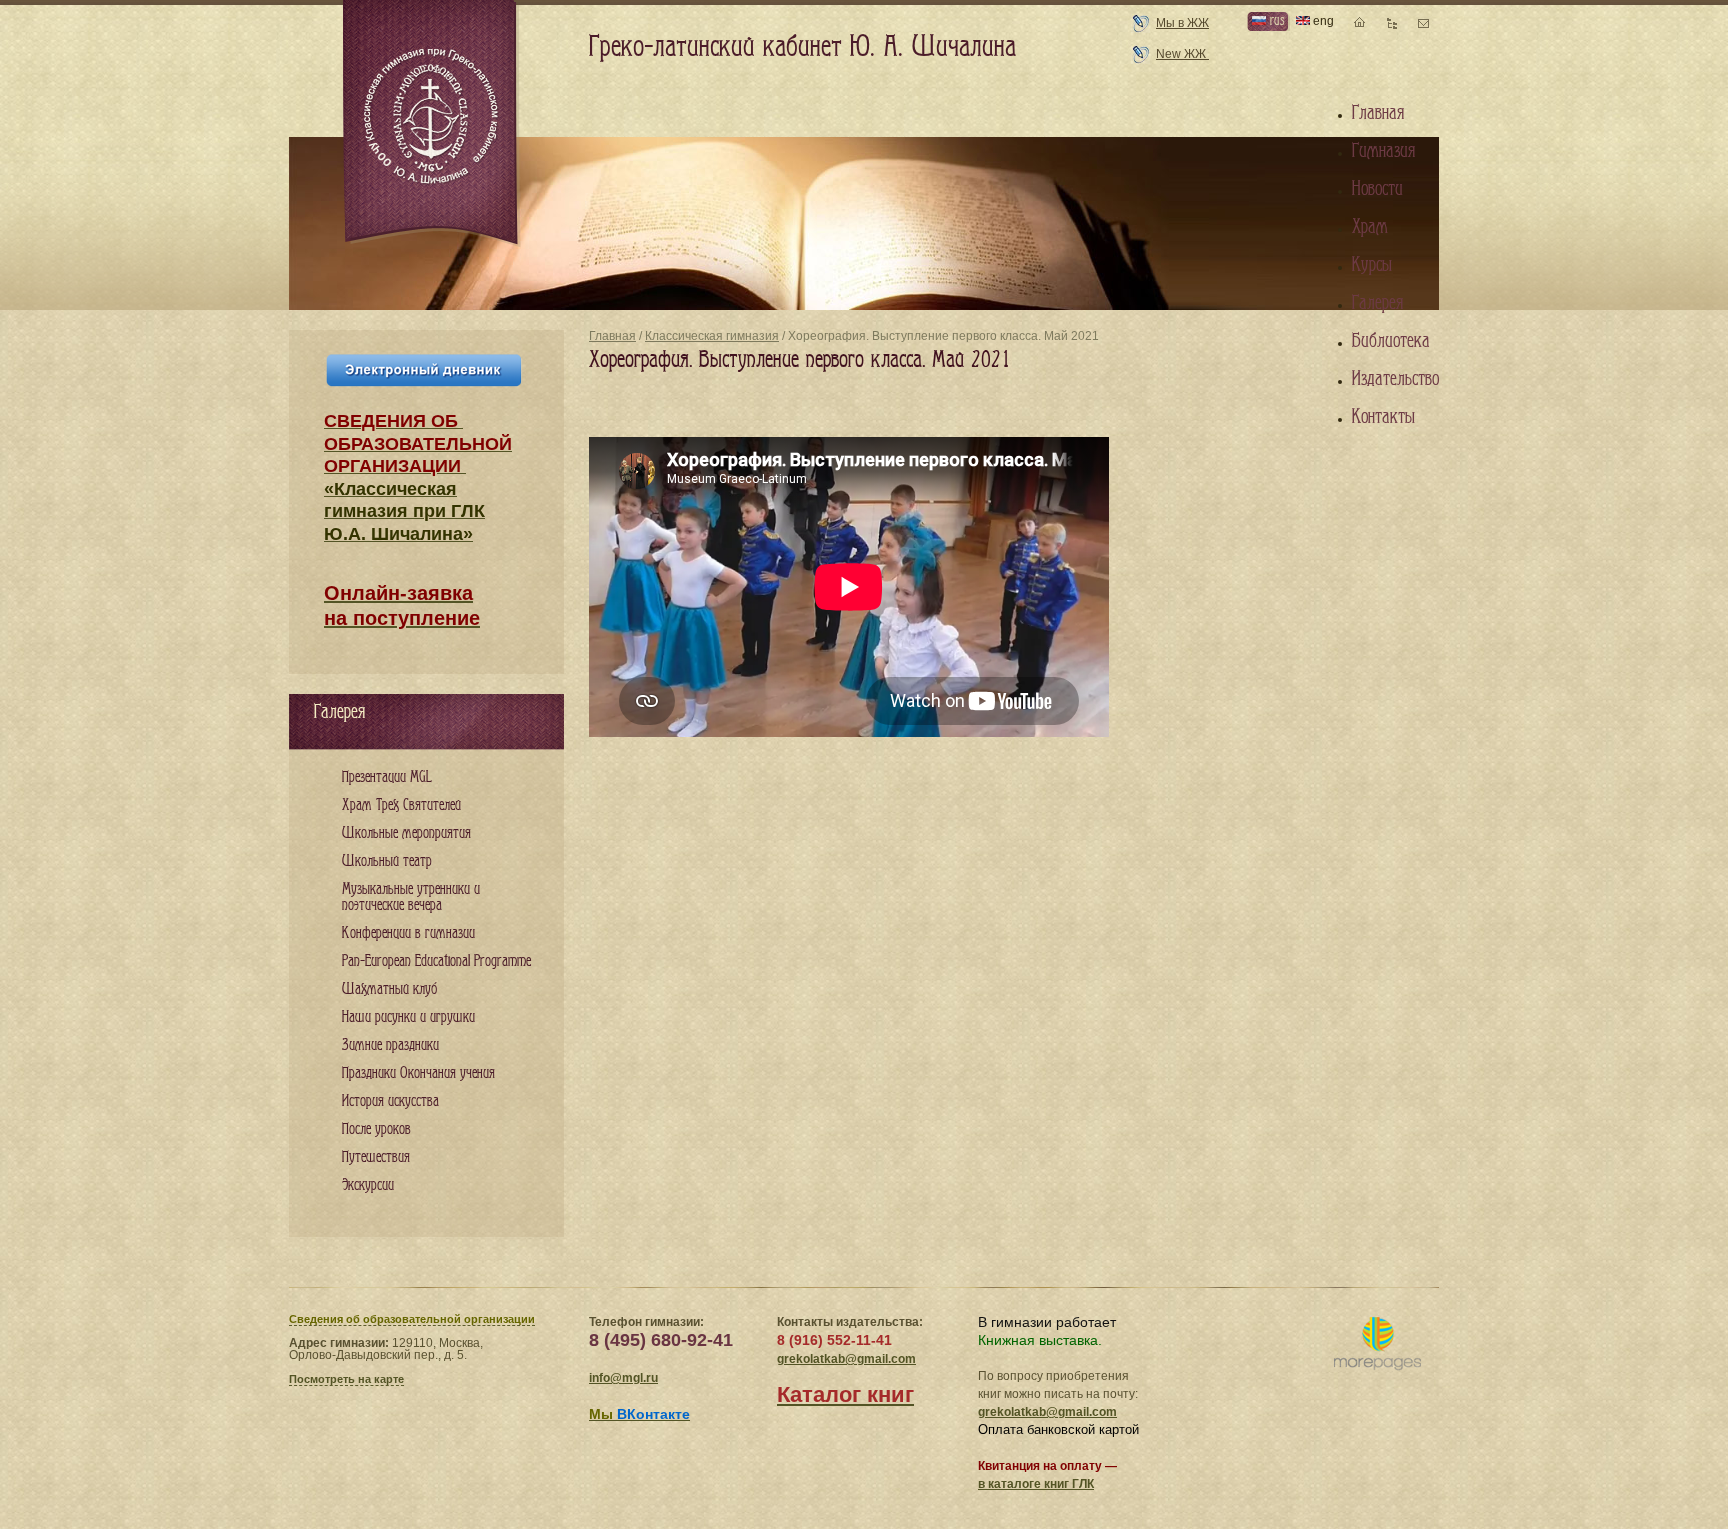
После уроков (376, 1129)
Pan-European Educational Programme (436, 961)
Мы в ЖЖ (1182, 23)
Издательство (1395, 379)
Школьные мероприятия (406, 833)
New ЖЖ (1182, 54)
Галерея (1377, 303)
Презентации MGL (387, 777)
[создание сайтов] (1377, 1344)
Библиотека (1391, 341)
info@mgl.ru (623, 1378)
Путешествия (376, 1157)
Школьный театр (387, 861)
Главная (612, 336)
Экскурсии (368, 1185)
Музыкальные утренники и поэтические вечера (411, 897)
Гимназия (1383, 151)
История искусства (390, 1101)
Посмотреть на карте (346, 1379)
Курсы (1372, 265)
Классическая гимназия (712, 336)
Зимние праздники (390, 1045)
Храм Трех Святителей (401, 805)
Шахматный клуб (389, 989)
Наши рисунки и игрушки (408, 1017)
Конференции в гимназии (408, 933)
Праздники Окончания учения (418, 1073)
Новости (1377, 189)
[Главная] (432, 124)
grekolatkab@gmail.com (846, 1359)
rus (1275, 20)
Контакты (1383, 417)
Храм (1370, 227)
